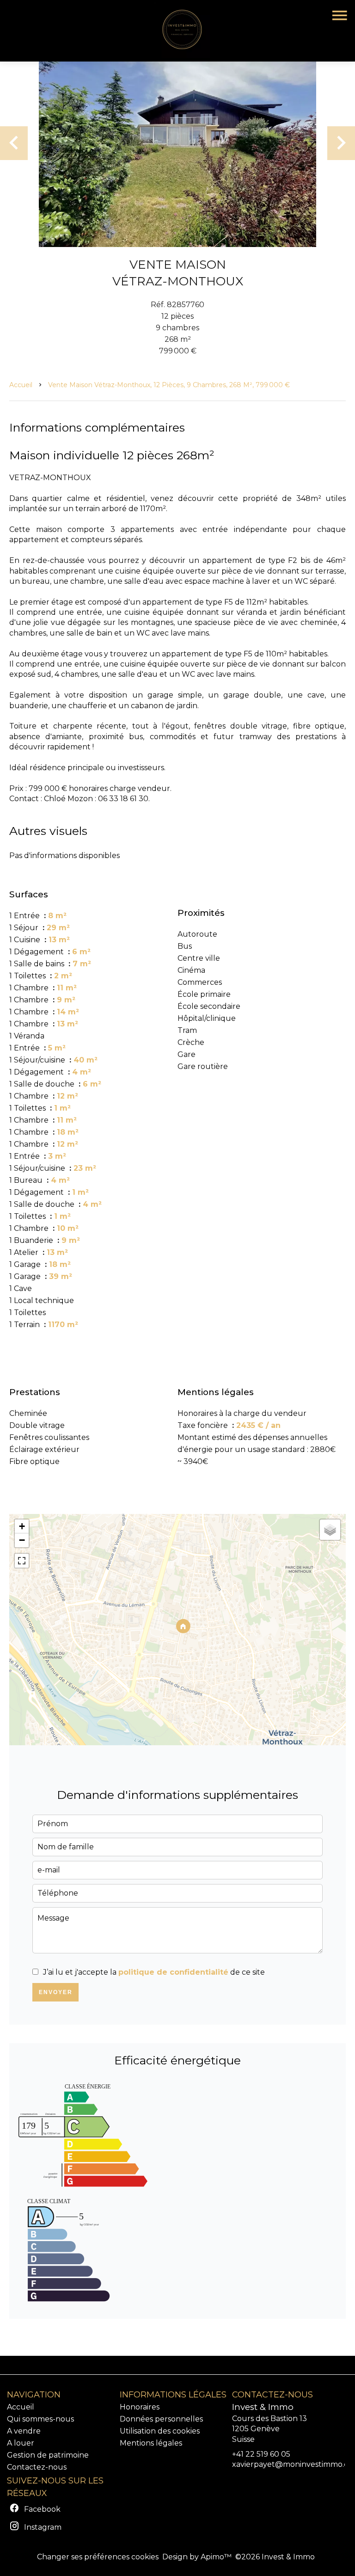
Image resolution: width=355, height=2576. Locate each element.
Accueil (21, 385)
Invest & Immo (263, 2407)
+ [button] (22, 1526)
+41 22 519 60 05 (261, 2454)
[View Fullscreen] (22, 1561)
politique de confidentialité (173, 1972)
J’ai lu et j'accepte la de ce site (154, 1972)
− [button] (22, 1540)
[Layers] (330, 1530)
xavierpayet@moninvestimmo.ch (293, 2464)
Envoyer (56, 1992)
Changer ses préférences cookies (98, 2557)
